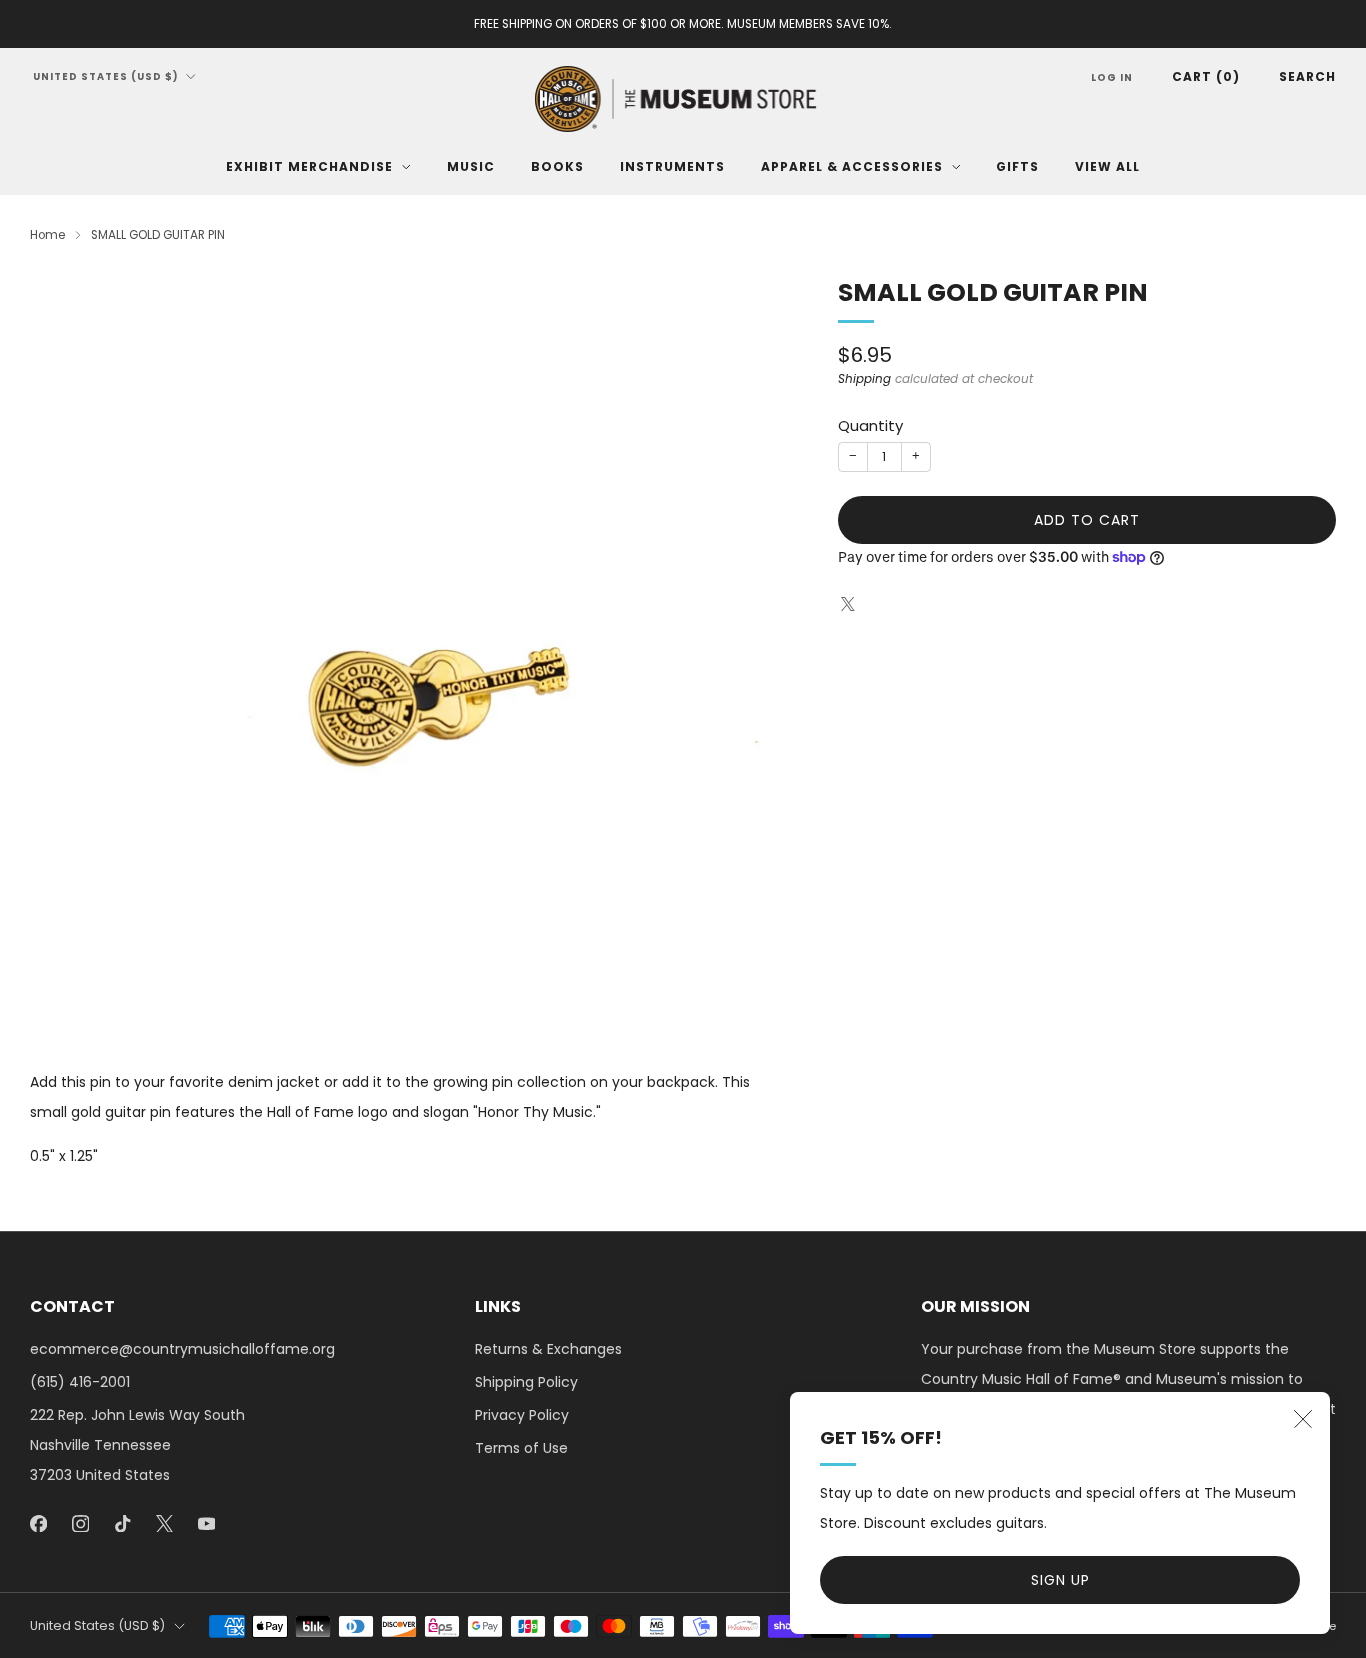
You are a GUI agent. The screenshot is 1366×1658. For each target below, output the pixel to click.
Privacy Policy (522, 1415)
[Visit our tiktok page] (122, 1523)
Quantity (870, 425)
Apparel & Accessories (852, 166)
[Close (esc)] (1303, 1419)
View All (1107, 166)
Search (1307, 76)
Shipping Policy (526, 1382)
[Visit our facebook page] (38, 1523)
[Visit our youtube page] (206, 1523)
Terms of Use (521, 1448)
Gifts (1017, 166)
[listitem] (683, 24)
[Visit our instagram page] (80, 1523)
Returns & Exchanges (548, 1349)
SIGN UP (1060, 1580)
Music (471, 166)
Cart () (1206, 76)
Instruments (672, 166)
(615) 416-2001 (80, 1382)
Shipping (864, 379)
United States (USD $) (106, 76)
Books (557, 166)
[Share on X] (848, 604)
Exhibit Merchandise (309, 166)
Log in (1112, 77)
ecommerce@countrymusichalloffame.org (182, 1349)
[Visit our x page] (164, 1523)
